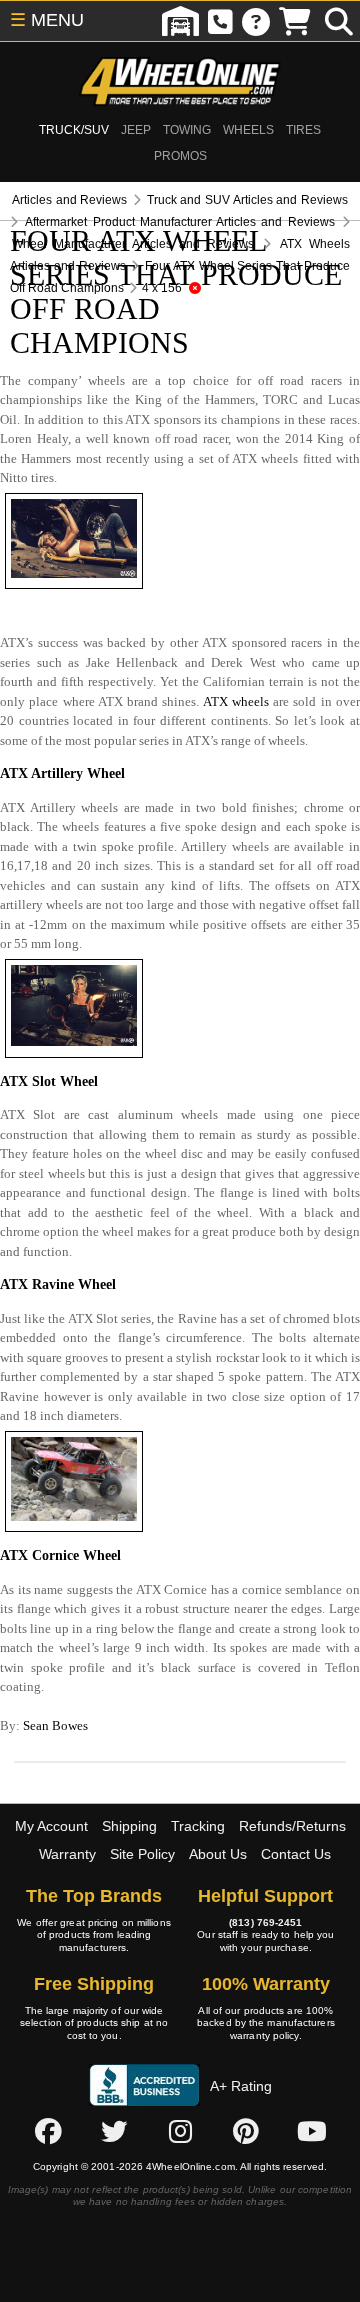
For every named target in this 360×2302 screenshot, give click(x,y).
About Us (218, 1854)
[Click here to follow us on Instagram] (180, 2131)
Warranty (67, 1854)
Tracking (198, 1826)
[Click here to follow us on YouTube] (312, 2131)
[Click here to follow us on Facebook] (48, 2131)
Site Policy (142, 1854)
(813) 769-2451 (265, 1922)
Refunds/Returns (292, 1826)
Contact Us (296, 1854)
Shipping (129, 1826)
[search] (339, 21)
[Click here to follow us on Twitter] (114, 2131)
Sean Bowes (55, 1725)
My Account (51, 1826)
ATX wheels (236, 701)
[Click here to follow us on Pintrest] (246, 2131)
